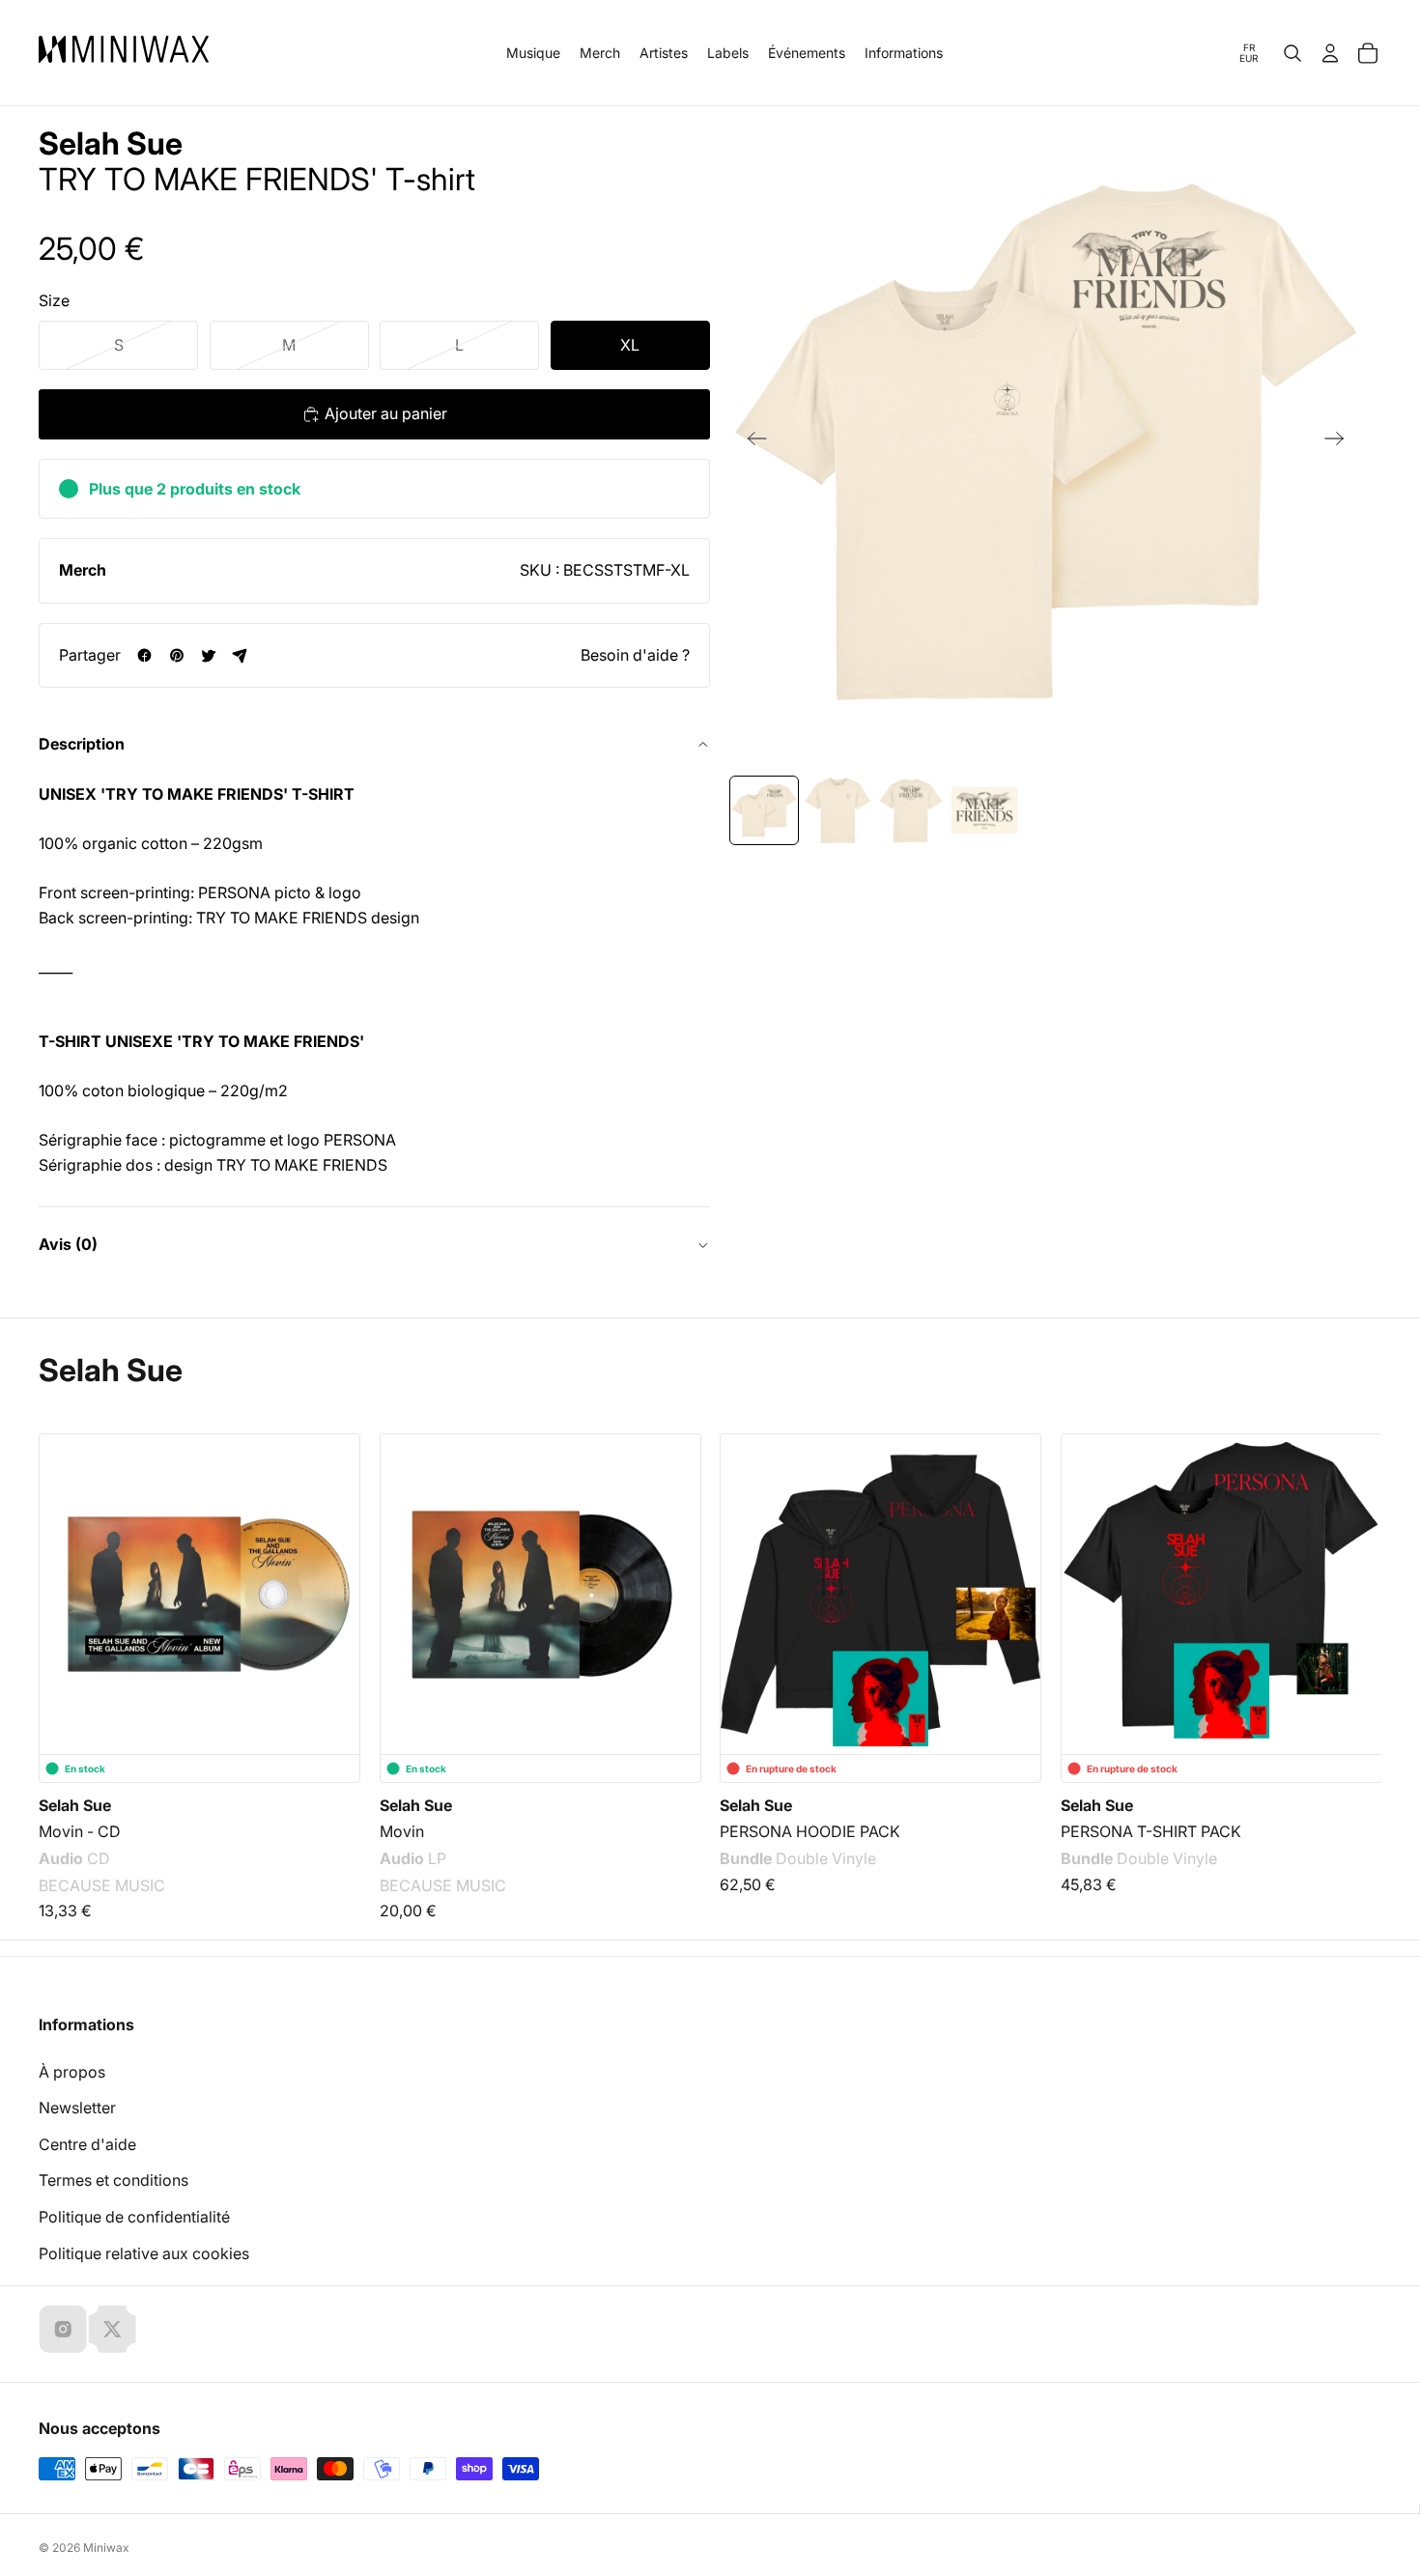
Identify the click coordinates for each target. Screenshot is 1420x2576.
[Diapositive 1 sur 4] (764, 810)
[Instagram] (63, 2329)
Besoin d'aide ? (635, 655)
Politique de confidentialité (134, 2217)
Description (82, 744)
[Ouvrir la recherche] (1292, 53)
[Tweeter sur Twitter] (208, 655)
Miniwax (106, 2548)
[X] (112, 2329)
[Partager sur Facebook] (144, 655)
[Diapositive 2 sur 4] (838, 810)
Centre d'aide (87, 2144)
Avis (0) (68, 1244)
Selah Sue (111, 144)
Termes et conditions (114, 2180)
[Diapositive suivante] (1340, 442)
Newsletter (77, 2108)
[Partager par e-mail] (240, 655)
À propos (72, 2072)
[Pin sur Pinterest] (176, 655)
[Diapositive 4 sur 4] (984, 810)
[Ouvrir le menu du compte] (1330, 53)
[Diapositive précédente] (751, 442)
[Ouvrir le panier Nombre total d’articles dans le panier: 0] (1368, 53)
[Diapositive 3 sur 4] (911, 810)
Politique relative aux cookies (144, 2253)
